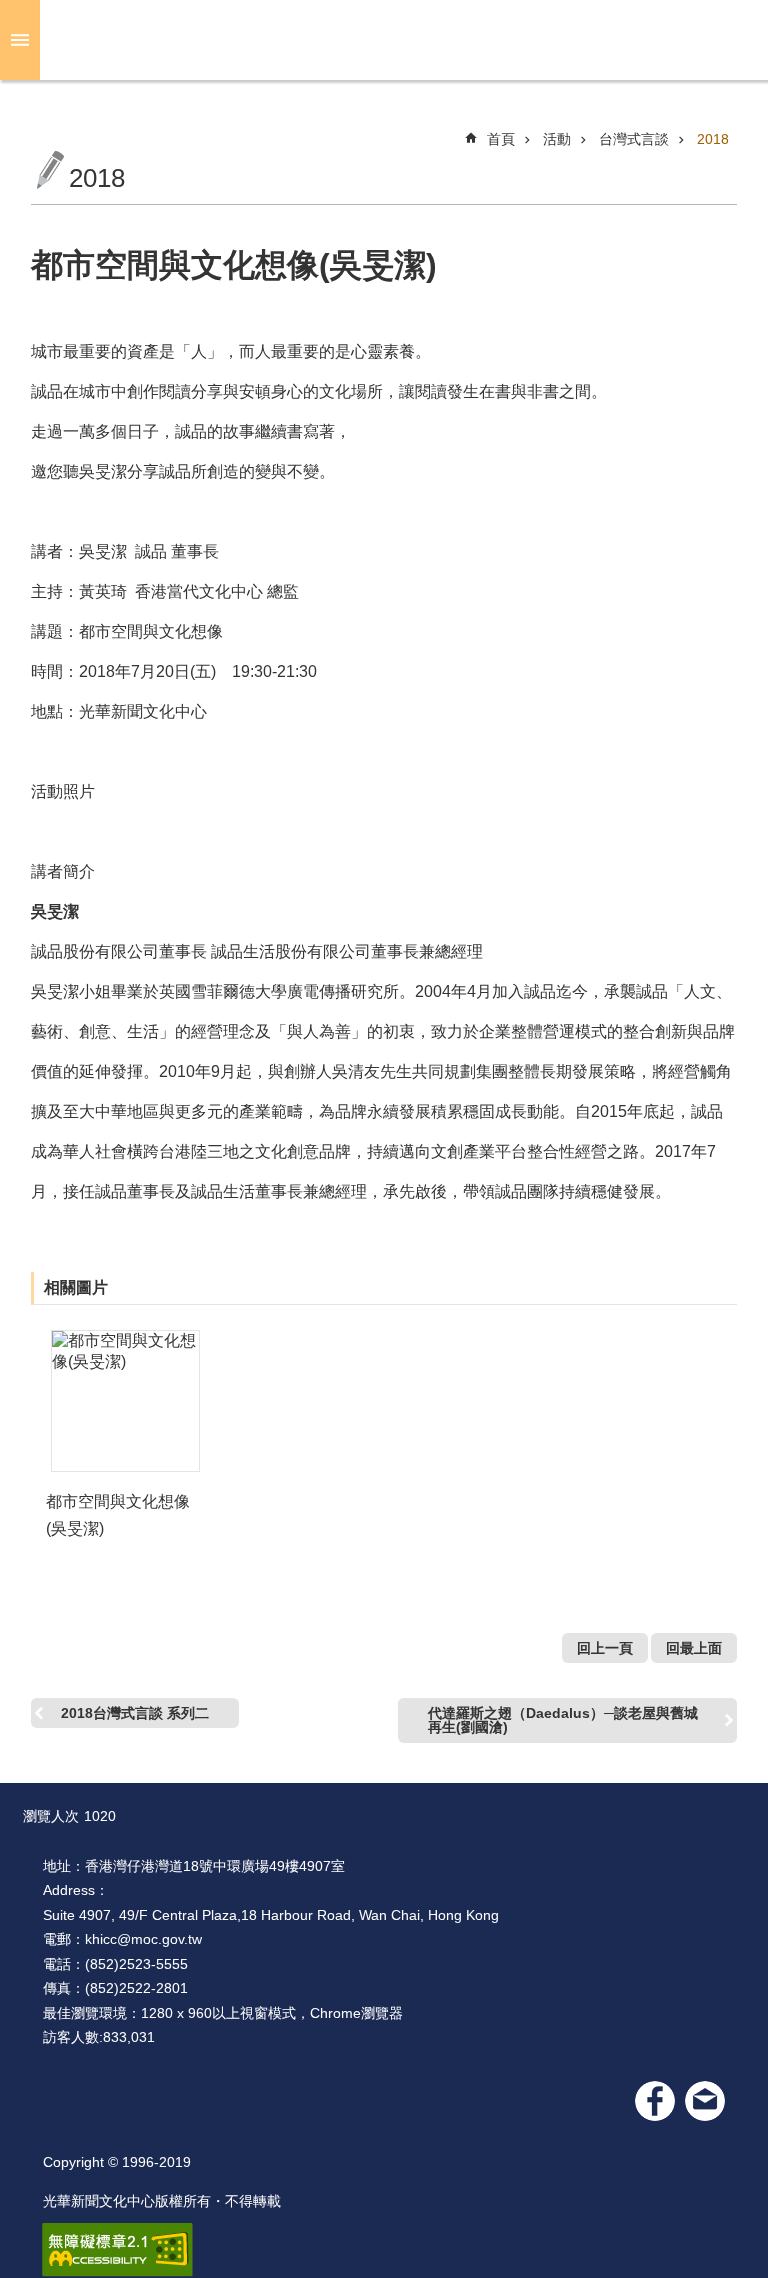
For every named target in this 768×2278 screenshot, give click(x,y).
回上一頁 (605, 1648)
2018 (713, 139)
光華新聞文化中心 (400, 40)
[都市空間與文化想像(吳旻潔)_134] (705, 2101)
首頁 (501, 139)
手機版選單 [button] (20, 40)
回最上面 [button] (694, 1648)
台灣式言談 (634, 139)
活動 (557, 139)
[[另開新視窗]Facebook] (655, 2101)
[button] (125, 1401)
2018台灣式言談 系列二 (135, 1713)
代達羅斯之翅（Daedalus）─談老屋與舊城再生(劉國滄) (563, 1720)
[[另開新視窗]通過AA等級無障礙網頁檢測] (117, 2250)
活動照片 (63, 791)
